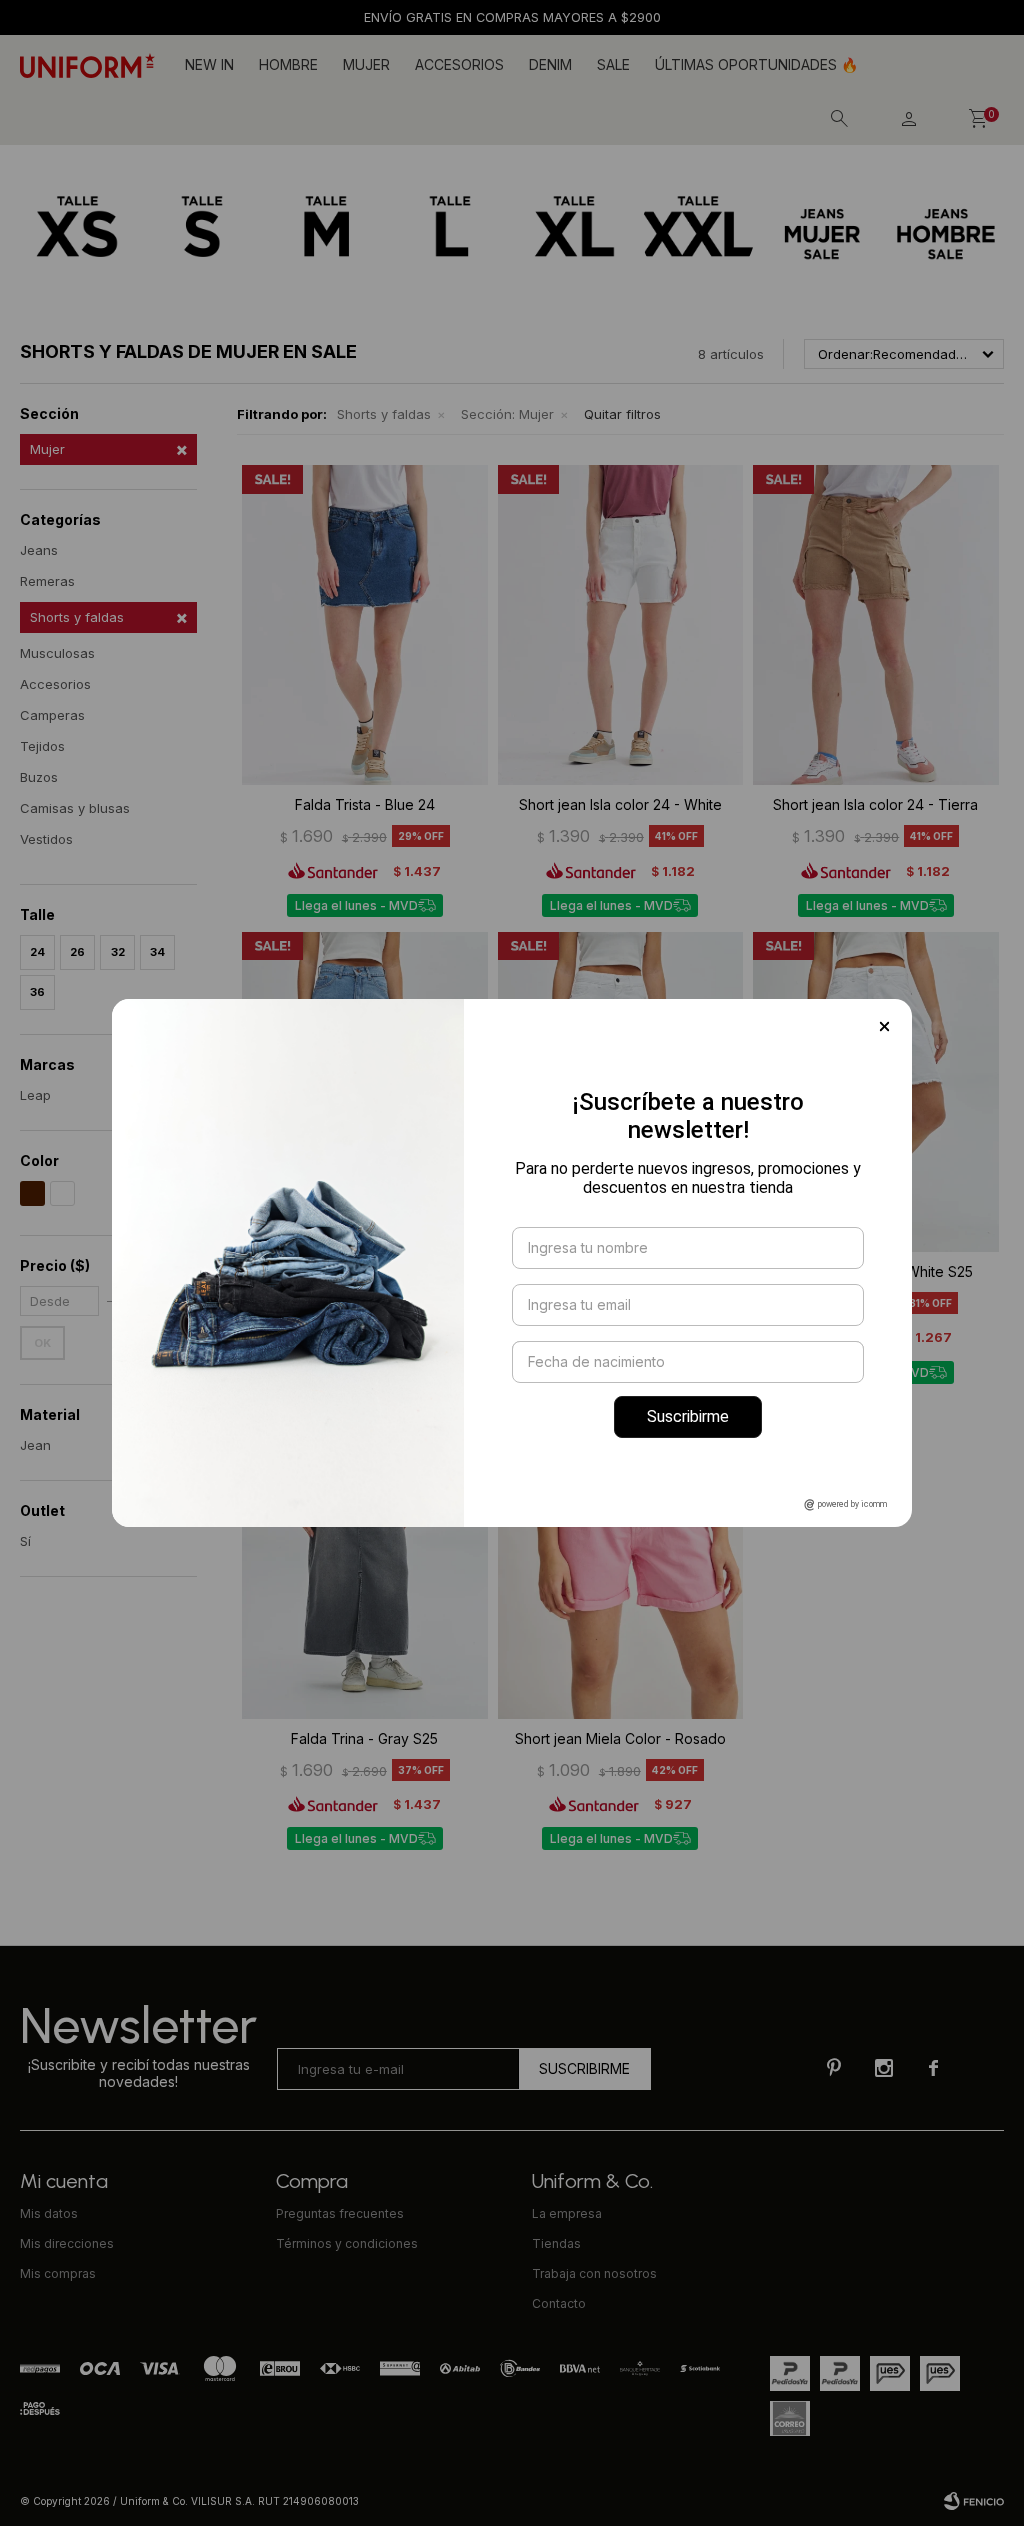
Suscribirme (688, 1416)
